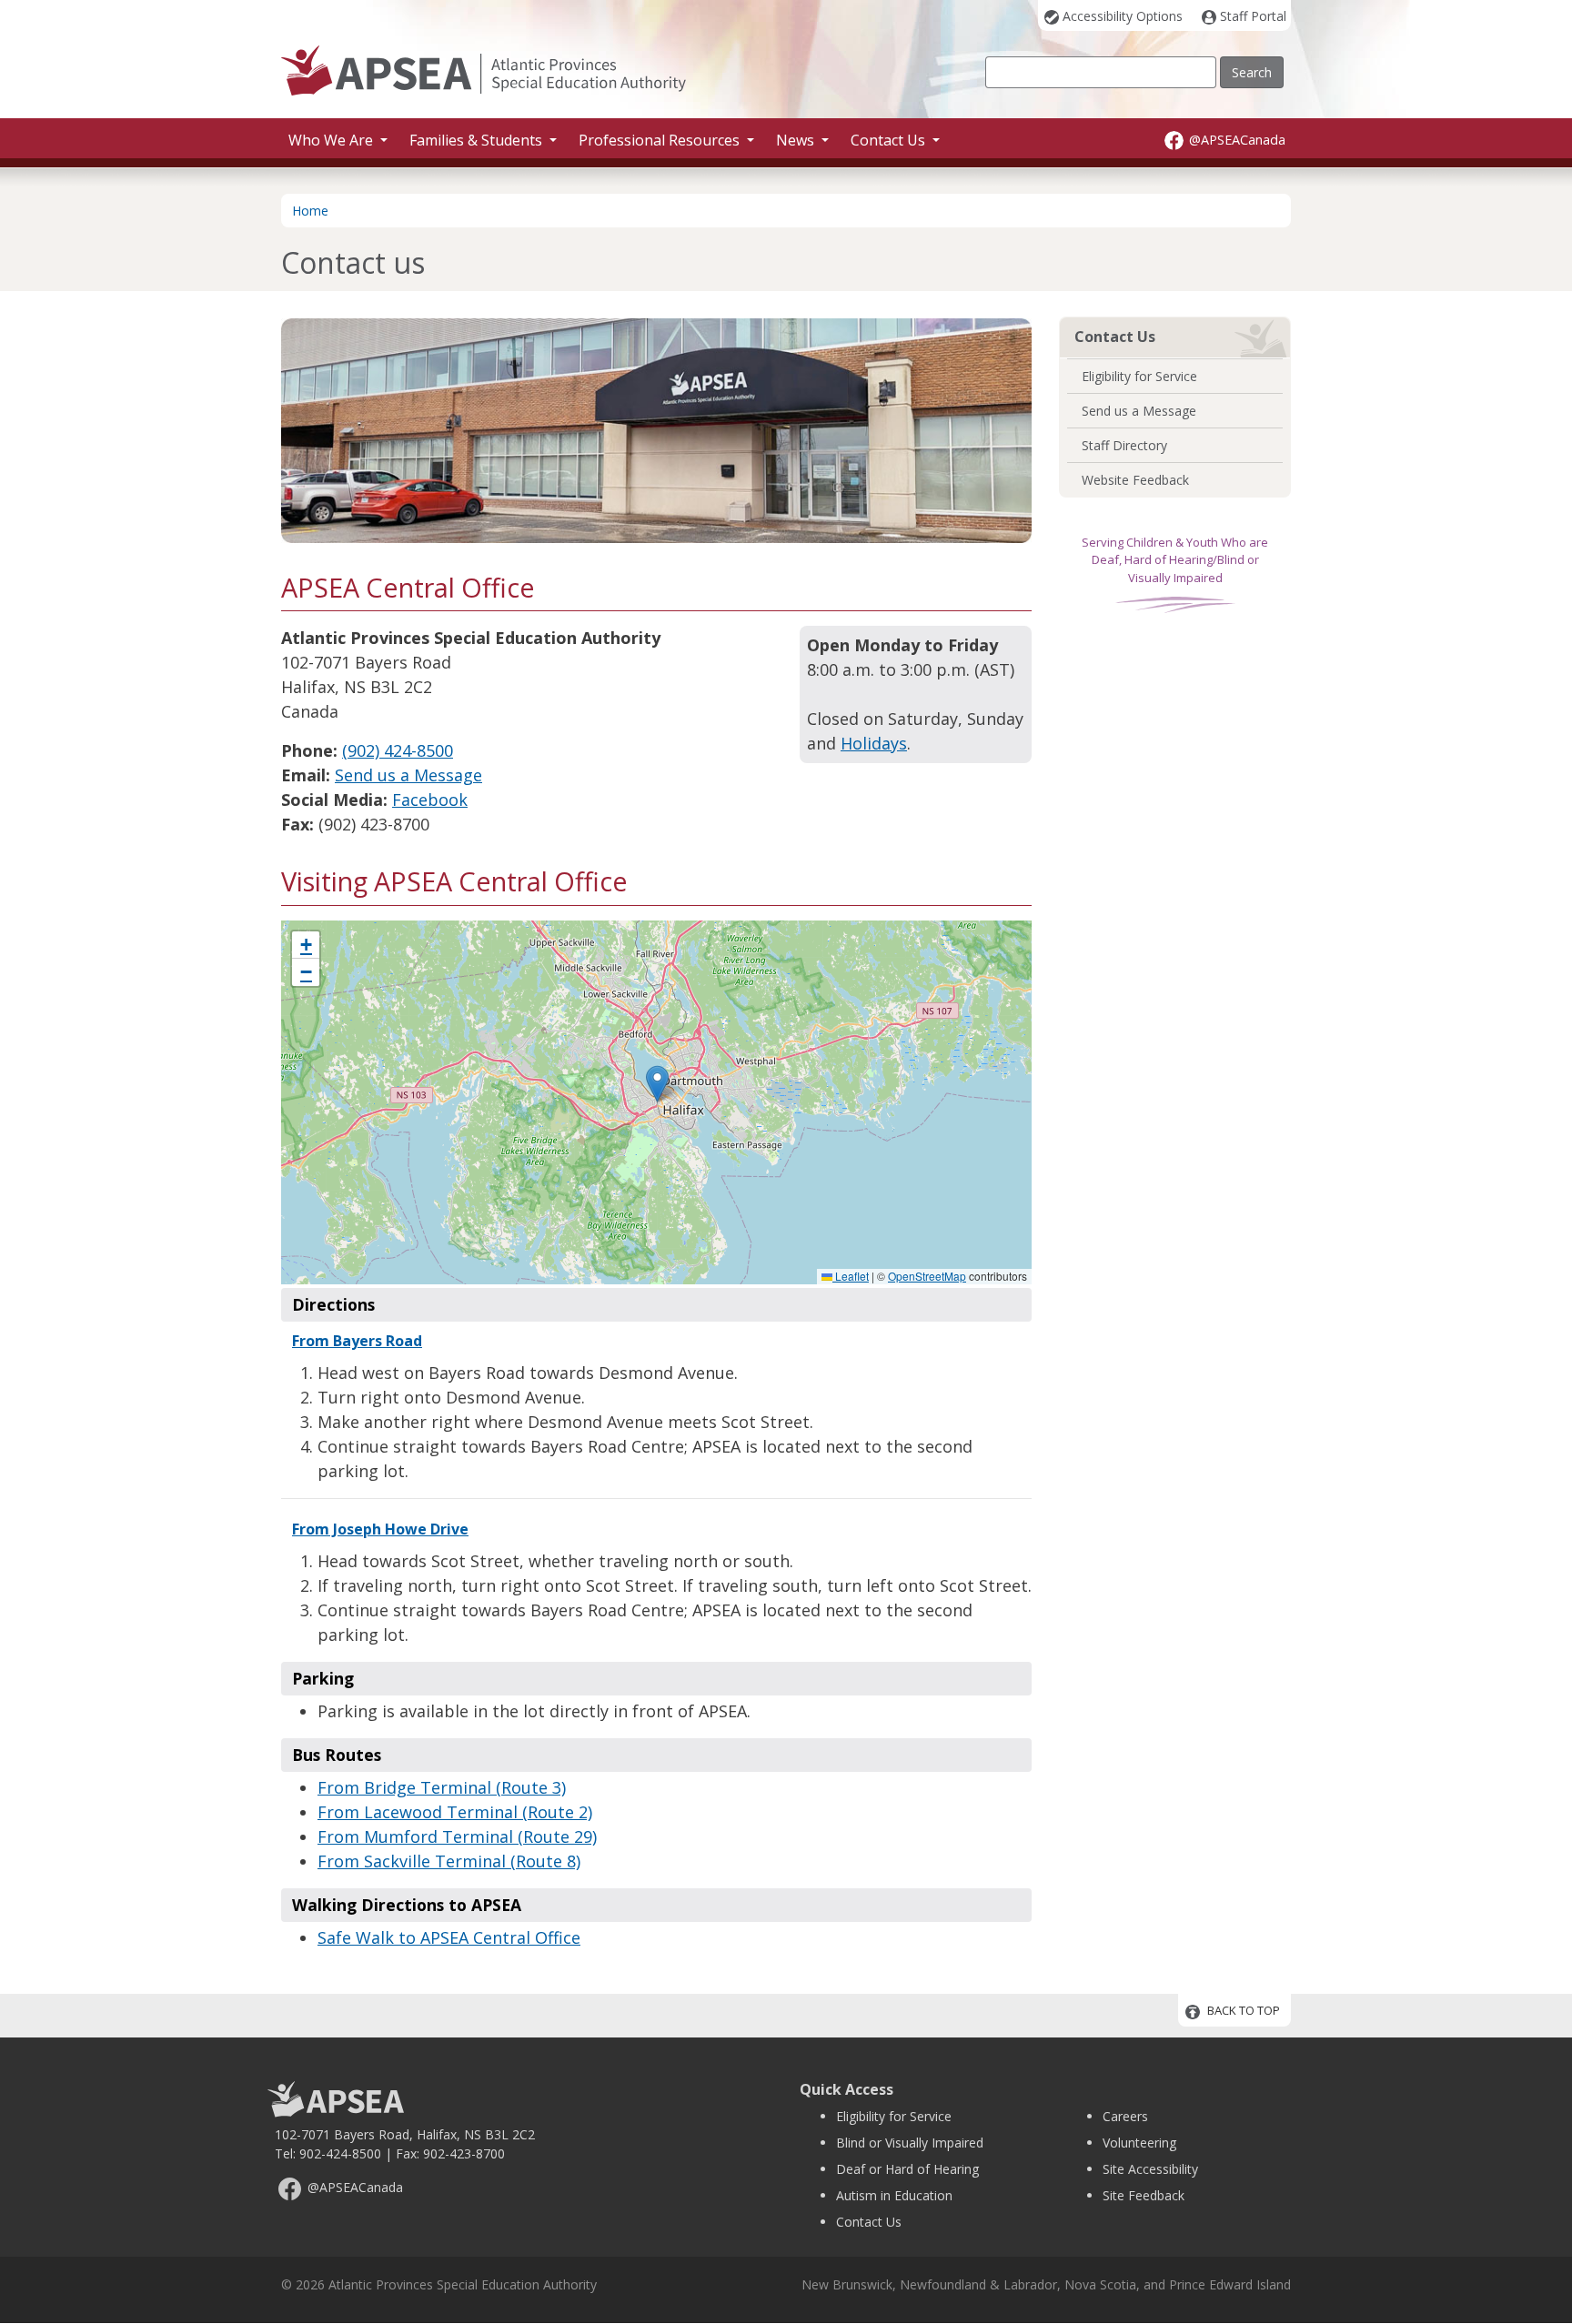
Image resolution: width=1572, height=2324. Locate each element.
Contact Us (869, 2222)
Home (310, 211)
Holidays (874, 743)
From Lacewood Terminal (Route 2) (455, 1812)
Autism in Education (894, 2195)
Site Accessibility (1150, 2169)
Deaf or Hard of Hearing (907, 2169)
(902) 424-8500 (398, 750)
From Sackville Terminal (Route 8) (449, 1861)
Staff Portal (1253, 16)
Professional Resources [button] (661, 140)
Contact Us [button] (890, 140)
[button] (657, 1084)
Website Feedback (1135, 480)
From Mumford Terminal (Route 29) (457, 1836)
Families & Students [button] (478, 140)
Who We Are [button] (333, 140)
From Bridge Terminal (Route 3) (442, 1787)
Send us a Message (408, 775)
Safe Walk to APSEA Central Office (449, 1937)
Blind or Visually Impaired (910, 2143)
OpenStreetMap (927, 1276)
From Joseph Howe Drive (380, 1529)
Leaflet (851, 1276)
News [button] (797, 140)
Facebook (430, 800)
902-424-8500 (340, 2153)
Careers (1125, 2116)
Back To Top (1244, 2011)
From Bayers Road (357, 1341)
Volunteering (1139, 2143)
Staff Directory (1124, 445)
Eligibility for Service (1139, 376)
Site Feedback (1144, 2195)
